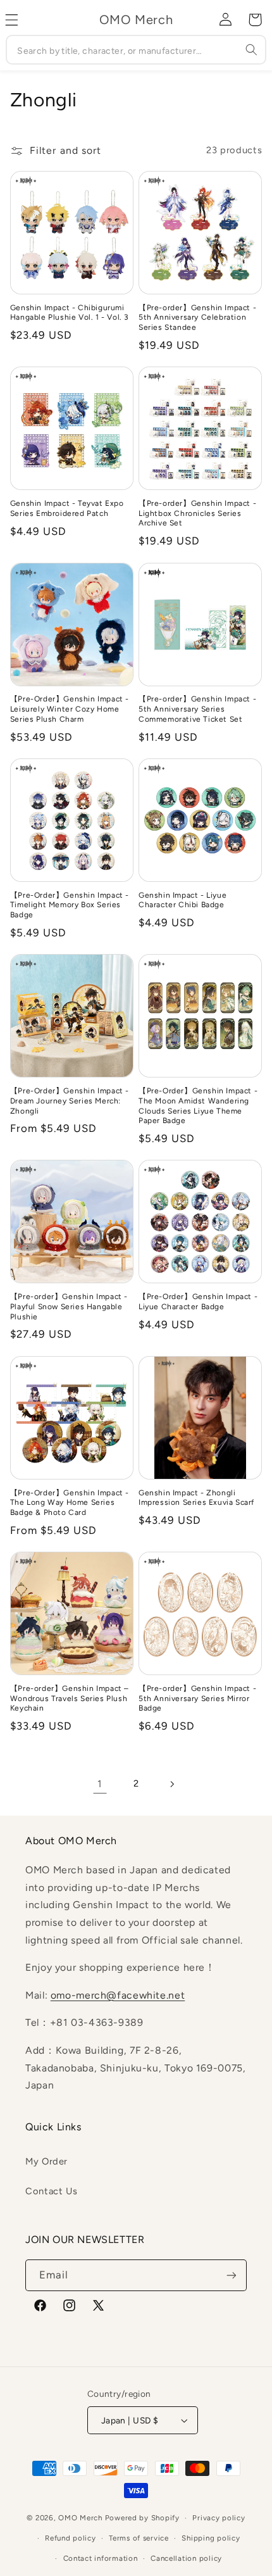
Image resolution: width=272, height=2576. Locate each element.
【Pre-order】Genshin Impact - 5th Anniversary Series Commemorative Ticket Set (197, 709)
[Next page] (172, 1784)
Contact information (101, 2558)
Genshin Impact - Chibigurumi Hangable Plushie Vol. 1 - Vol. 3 (70, 313)
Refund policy (71, 2538)
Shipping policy (211, 2538)
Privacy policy (219, 2518)
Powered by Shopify (142, 2518)
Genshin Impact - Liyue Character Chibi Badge (182, 900)
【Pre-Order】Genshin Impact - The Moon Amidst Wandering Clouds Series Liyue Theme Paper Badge (198, 1106)
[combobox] (136, 50)
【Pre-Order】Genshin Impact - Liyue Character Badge (198, 1302)
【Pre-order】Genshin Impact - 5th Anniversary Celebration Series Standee (197, 317)
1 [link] (100, 1784)
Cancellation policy (186, 2558)
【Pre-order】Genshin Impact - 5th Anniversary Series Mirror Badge (197, 1698)
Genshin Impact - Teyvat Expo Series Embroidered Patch (67, 508)
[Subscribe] (232, 2275)
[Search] (251, 49)
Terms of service (139, 2538)
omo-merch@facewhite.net (118, 1995)
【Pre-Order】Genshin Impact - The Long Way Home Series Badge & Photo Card (70, 1503)
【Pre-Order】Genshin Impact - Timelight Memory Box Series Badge (70, 905)
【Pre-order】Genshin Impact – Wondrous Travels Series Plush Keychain (70, 1698)
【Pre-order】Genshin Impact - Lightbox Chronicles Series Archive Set (197, 513)
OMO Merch (80, 2518)
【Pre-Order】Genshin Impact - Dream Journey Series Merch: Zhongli (70, 1101)
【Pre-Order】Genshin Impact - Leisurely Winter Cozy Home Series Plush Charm (70, 709)
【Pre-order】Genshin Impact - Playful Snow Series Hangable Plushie (69, 1306)
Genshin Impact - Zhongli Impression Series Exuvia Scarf (196, 1498)
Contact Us (51, 2191)
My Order (46, 2161)
